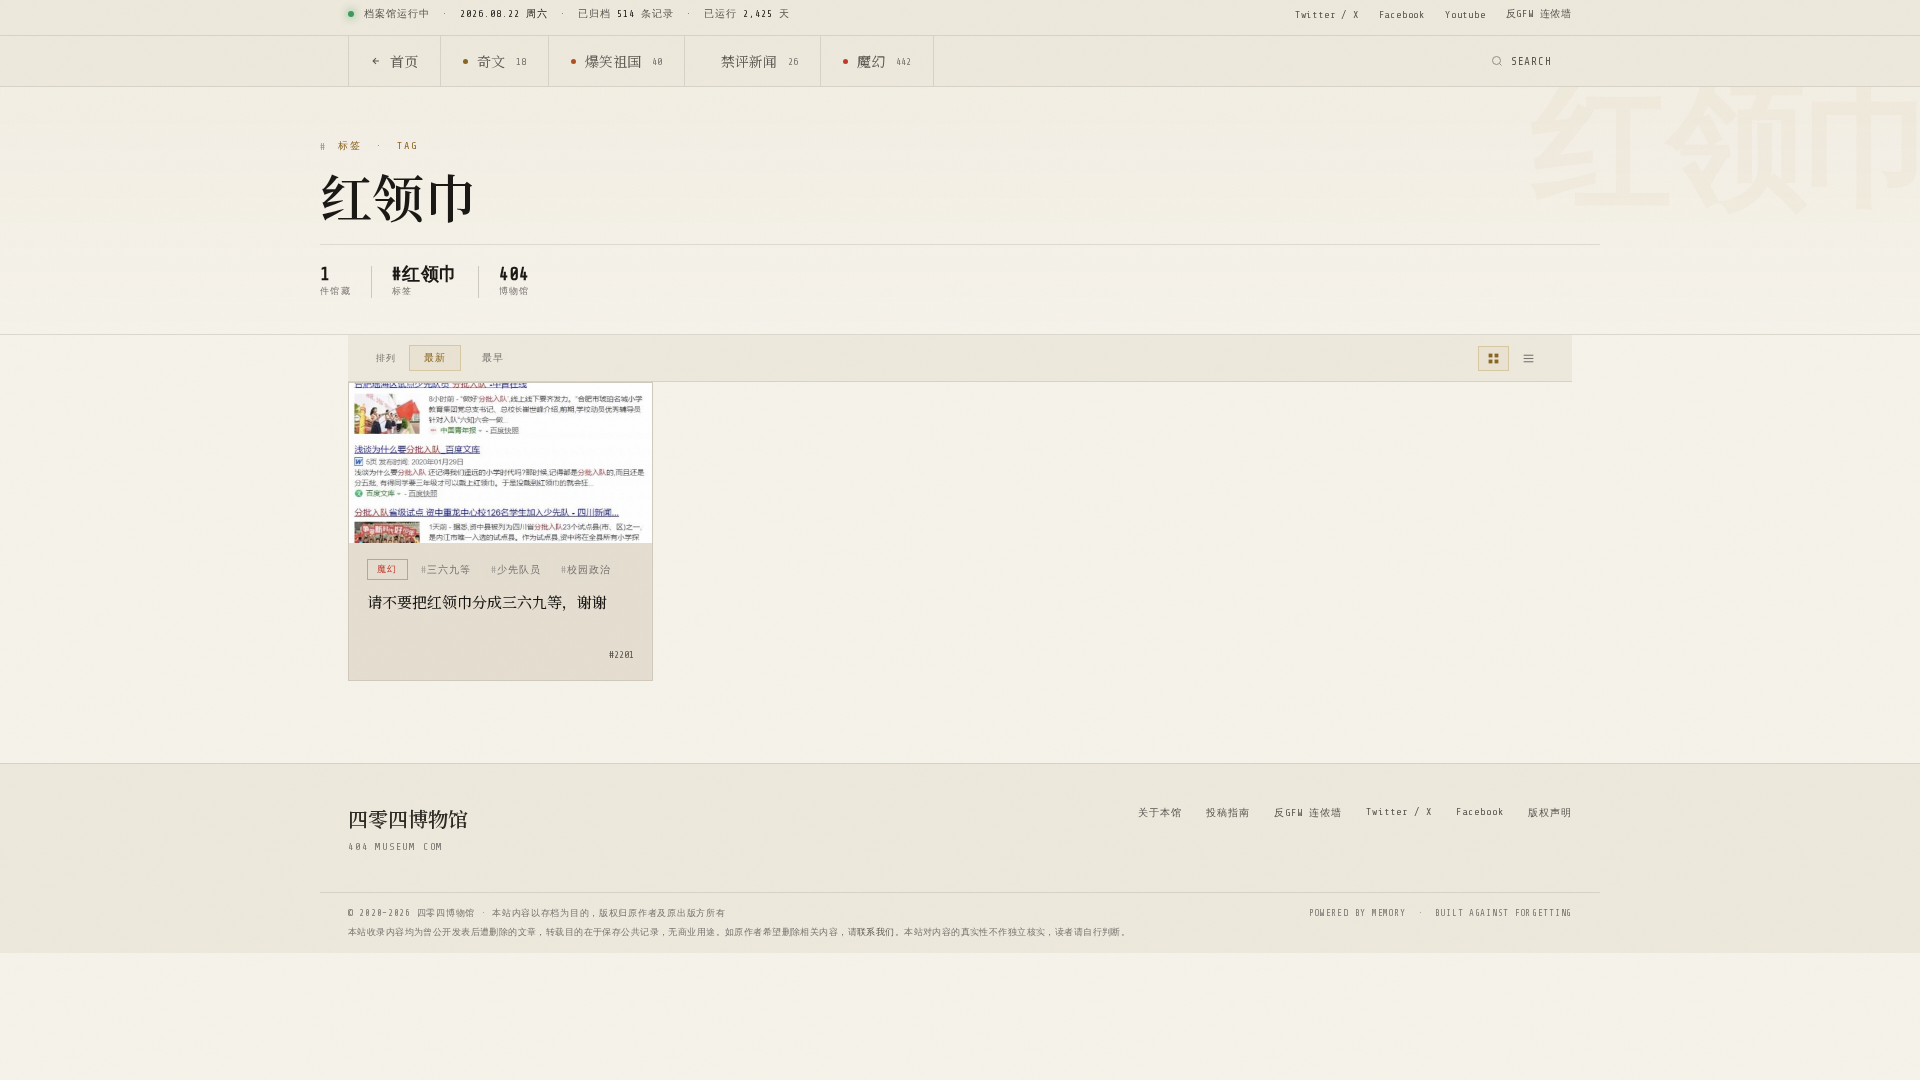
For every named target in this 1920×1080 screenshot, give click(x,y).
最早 (493, 357)
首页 (404, 61)
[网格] (1493, 358)
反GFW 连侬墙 (1539, 13)
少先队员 (519, 569)
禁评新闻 (759, 61)
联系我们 (876, 932)
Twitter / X (1327, 14)
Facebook (1402, 14)
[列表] (1528, 358)
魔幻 (884, 61)
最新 (435, 357)
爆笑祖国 (623, 61)
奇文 (501, 61)
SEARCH (1531, 61)
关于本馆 (1160, 812)
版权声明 (1550, 812)
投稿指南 (1228, 812)
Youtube (1465, 14)
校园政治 (589, 569)
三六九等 (449, 569)
